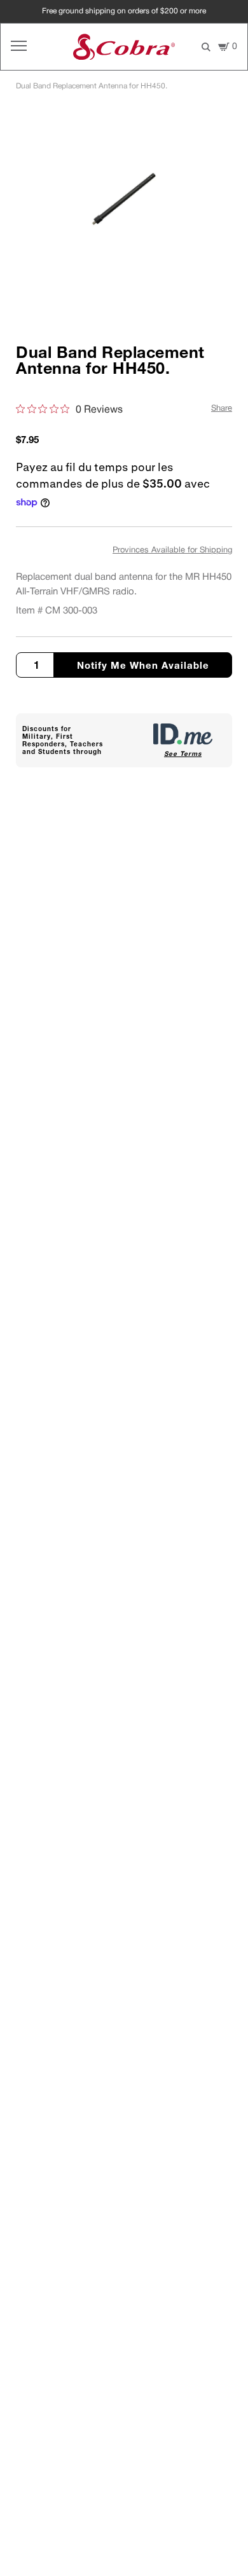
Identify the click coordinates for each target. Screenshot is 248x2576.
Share (222, 409)
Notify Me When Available (143, 665)
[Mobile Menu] (19, 47)
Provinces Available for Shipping (172, 551)
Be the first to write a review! (124, 1049)
